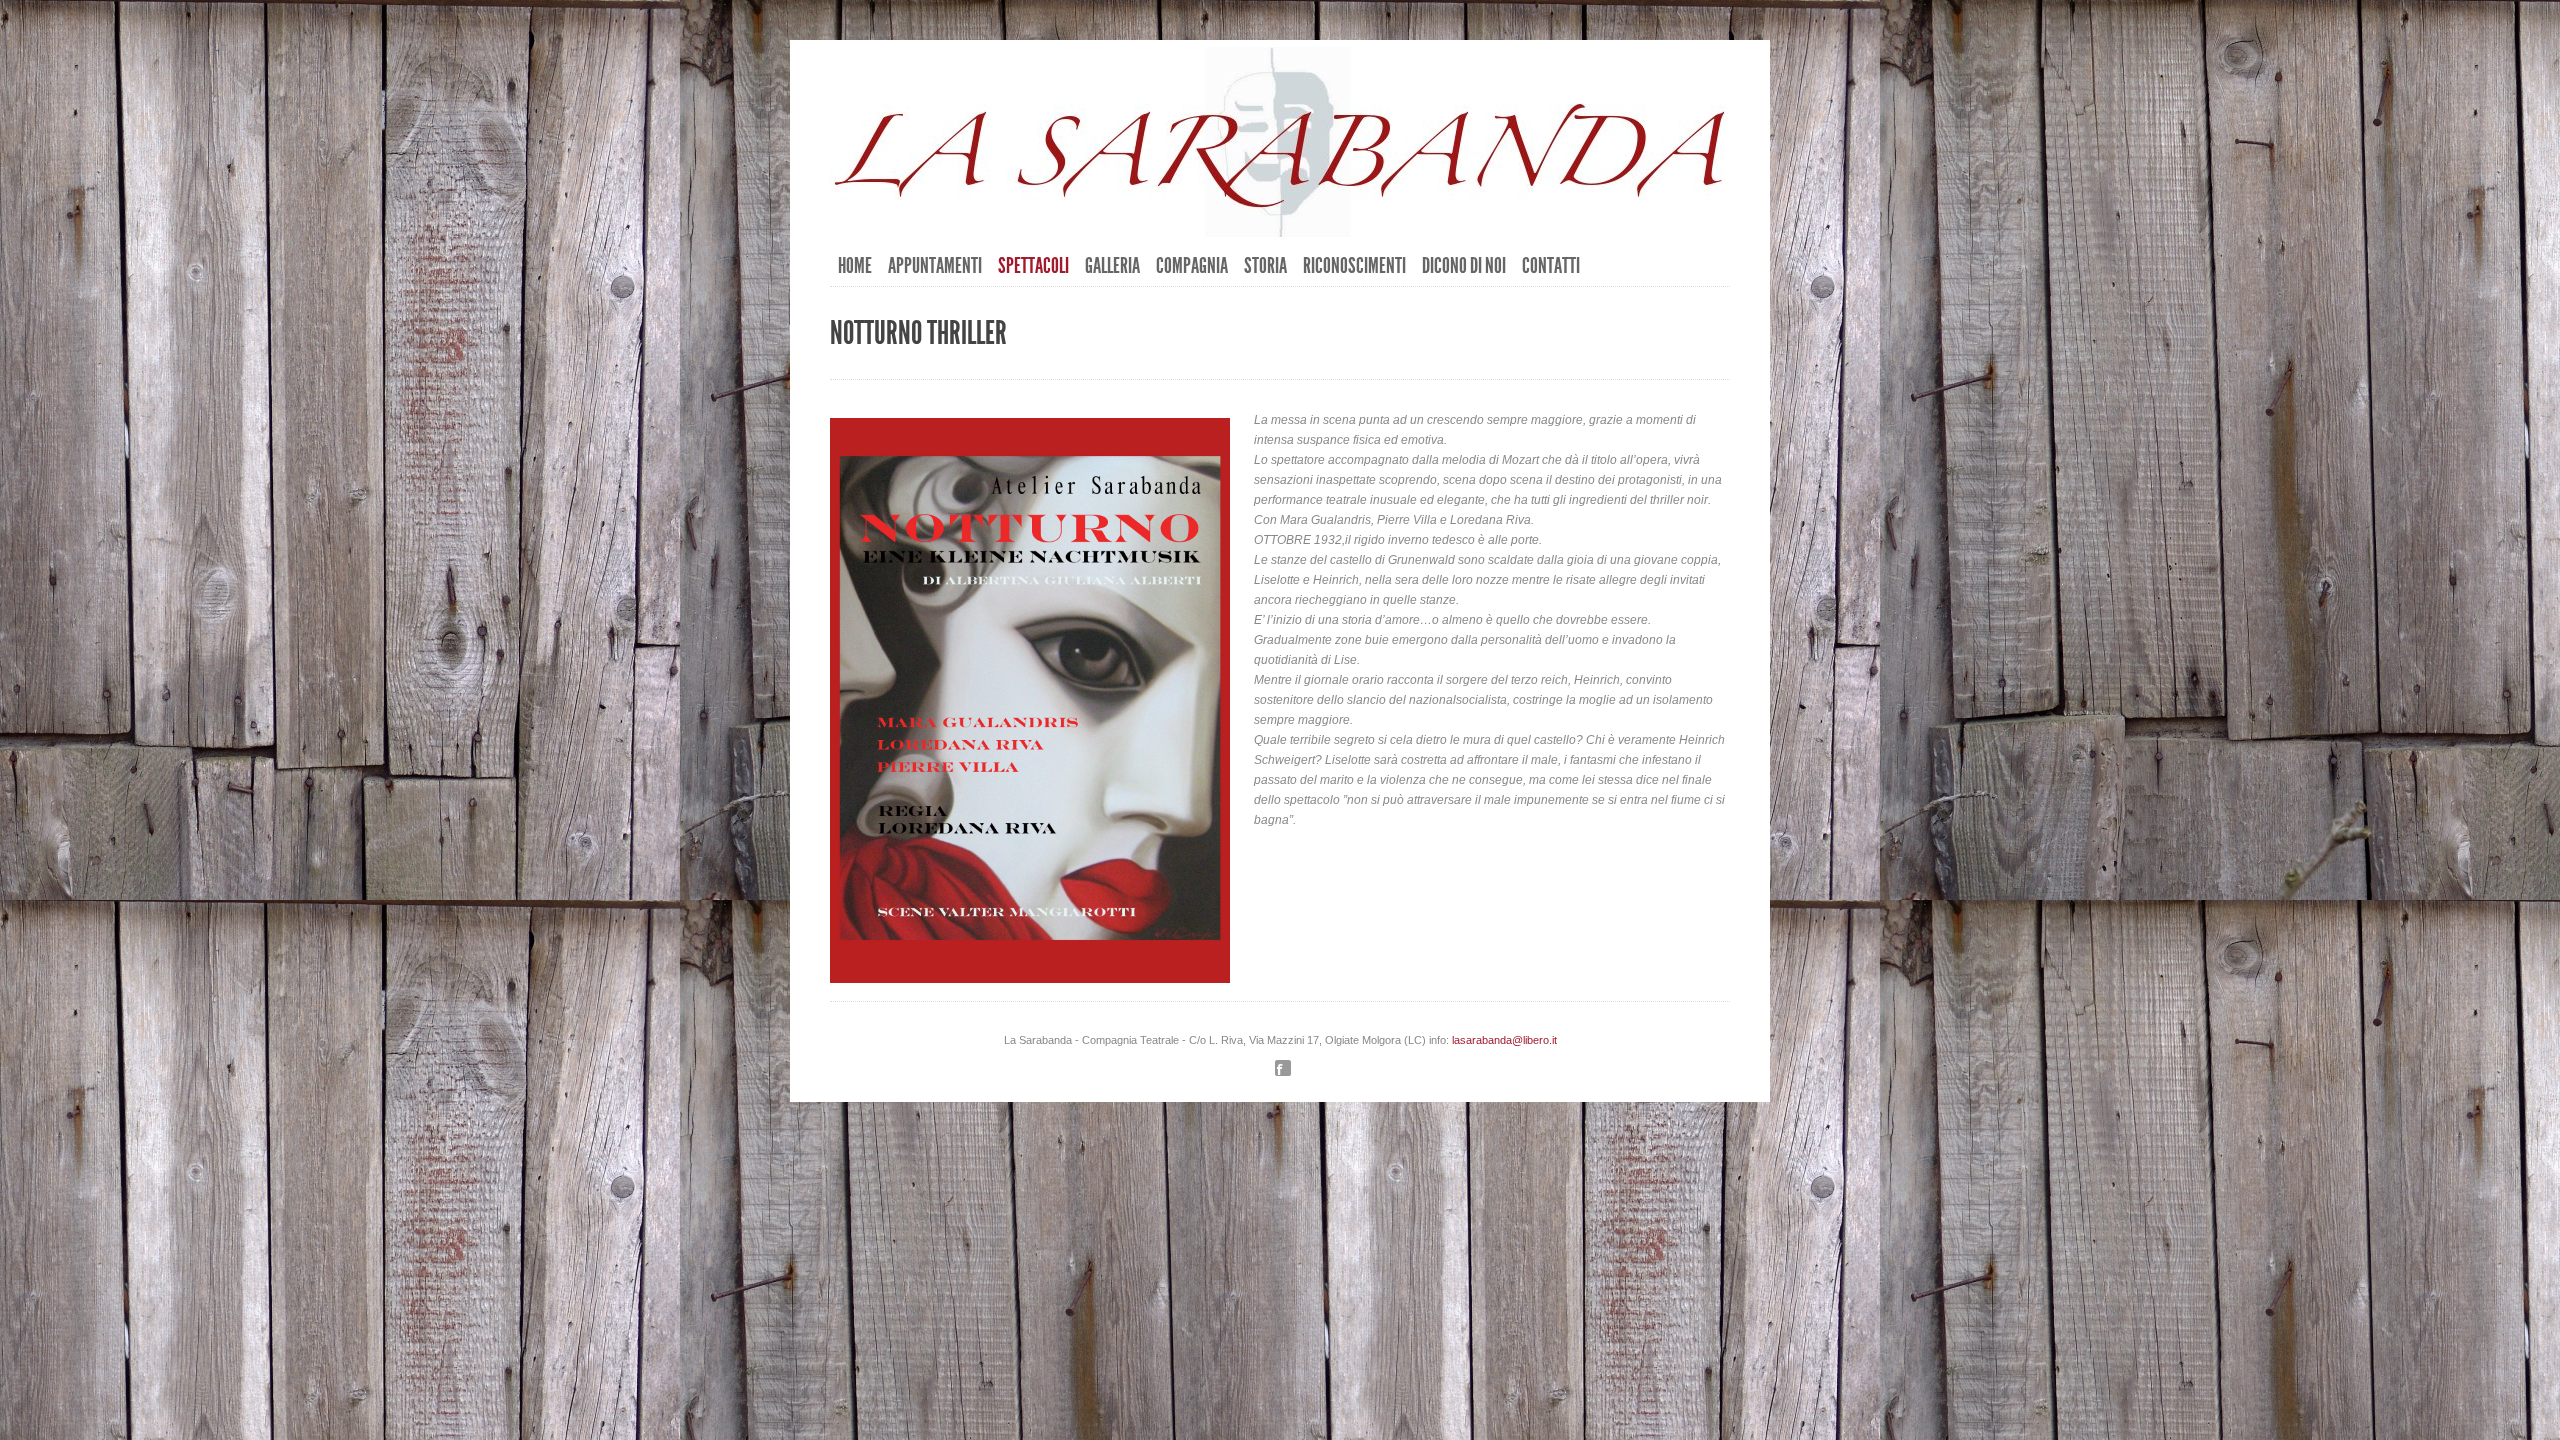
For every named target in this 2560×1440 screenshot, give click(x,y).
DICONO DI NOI (1464, 266)
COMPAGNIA (1192, 266)
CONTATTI (1551, 266)
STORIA (1265, 266)
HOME (855, 266)
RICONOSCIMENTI (1354, 266)
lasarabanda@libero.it (1504, 1040)
